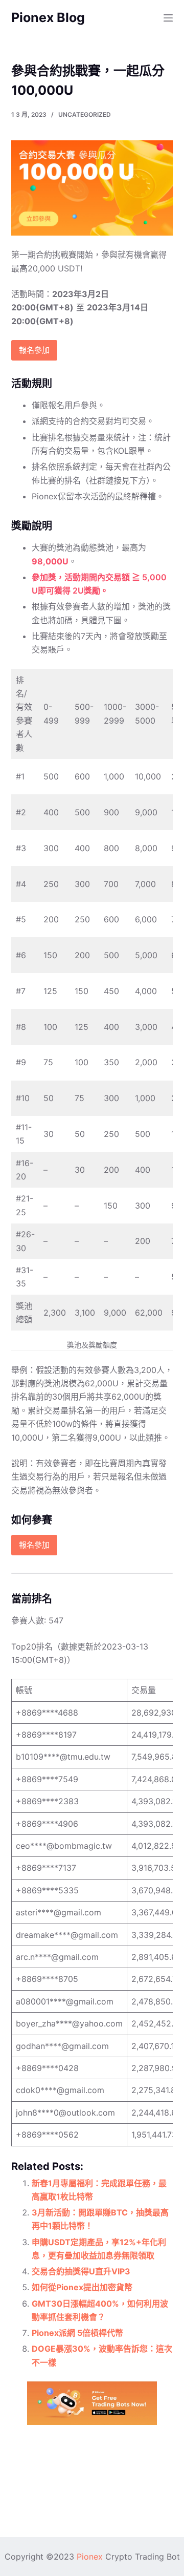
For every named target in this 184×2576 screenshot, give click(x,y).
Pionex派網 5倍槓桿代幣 (77, 2333)
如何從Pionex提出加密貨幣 (82, 2287)
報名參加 (34, 350)
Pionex (90, 2557)
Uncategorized (85, 114)
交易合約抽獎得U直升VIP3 (81, 2271)
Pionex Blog (48, 17)
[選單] (168, 18)
